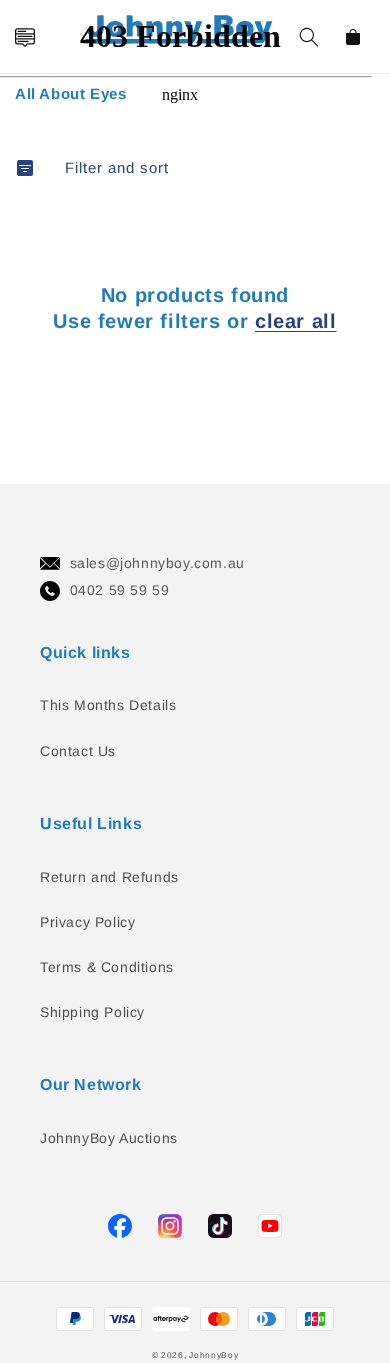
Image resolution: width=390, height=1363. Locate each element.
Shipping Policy (92, 1012)
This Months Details (108, 705)
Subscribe (23, 621)
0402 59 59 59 (120, 590)
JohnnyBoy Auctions (109, 1138)
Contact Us (78, 751)
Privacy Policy (87, 922)
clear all (295, 321)
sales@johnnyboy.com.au (157, 563)
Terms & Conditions (107, 967)
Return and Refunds (109, 877)
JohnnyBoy (213, 1355)
